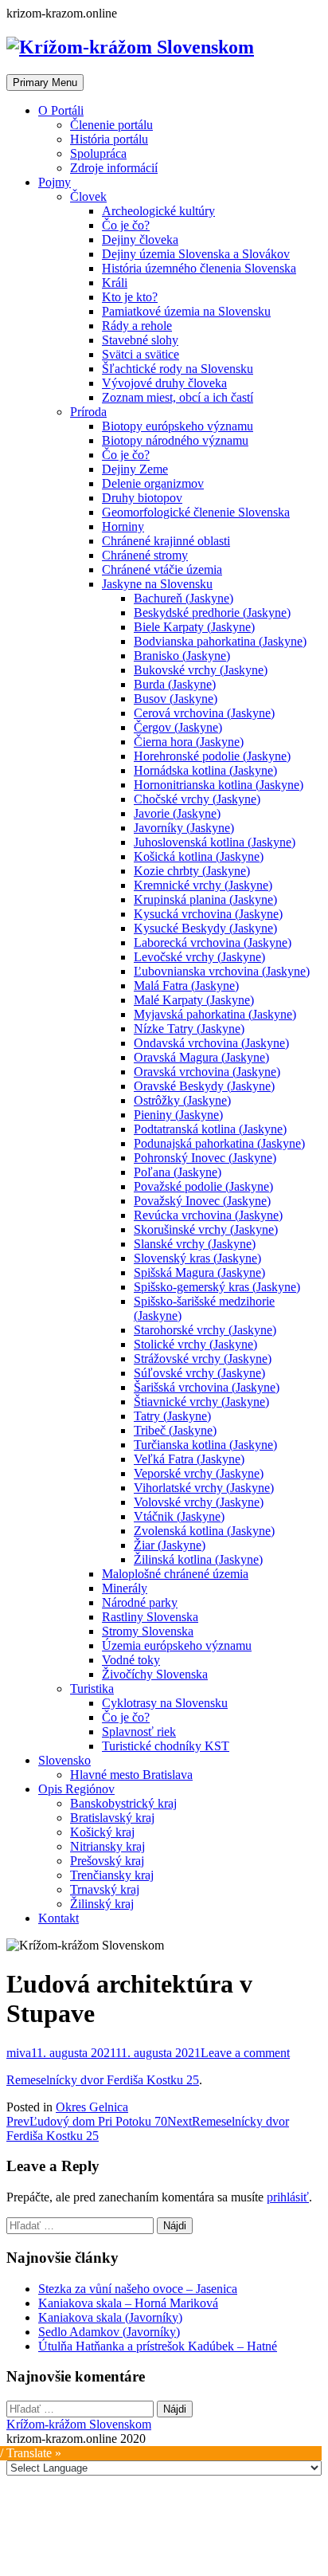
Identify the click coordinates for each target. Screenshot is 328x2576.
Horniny (123, 526)
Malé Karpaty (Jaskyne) (194, 1000)
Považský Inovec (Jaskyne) (202, 1201)
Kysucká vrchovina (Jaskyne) (208, 914)
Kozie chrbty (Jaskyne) (192, 871)
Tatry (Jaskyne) (172, 1416)
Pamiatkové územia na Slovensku (186, 311)
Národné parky (140, 1602)
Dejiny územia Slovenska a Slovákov (196, 254)
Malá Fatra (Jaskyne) (186, 986)
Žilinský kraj (102, 1904)
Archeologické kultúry (158, 211)
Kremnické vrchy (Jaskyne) (203, 885)
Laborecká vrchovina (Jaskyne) (213, 942)
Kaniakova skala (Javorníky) (110, 2317)
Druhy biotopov (142, 498)
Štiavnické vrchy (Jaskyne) (201, 1402)
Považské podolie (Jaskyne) (203, 1186)
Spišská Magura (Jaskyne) (199, 1272)
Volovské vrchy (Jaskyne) (199, 1502)
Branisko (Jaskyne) (182, 656)
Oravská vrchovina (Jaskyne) (207, 1072)
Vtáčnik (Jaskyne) (179, 1516)
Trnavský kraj (105, 1889)
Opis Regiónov (76, 1789)
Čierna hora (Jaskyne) (189, 742)
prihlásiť (288, 2197)
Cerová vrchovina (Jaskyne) (204, 713)
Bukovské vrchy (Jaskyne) (201, 670)
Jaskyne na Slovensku (157, 584)
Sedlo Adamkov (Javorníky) (109, 2332)
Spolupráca (98, 153)
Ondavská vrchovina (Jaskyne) (211, 1043)
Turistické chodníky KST (166, 1746)
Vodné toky (131, 1660)
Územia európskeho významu (177, 1645)
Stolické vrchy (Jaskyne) (195, 1344)
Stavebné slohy (140, 340)
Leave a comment (245, 2053)
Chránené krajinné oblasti (166, 541)
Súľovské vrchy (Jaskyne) (199, 1373)
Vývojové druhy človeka (164, 383)
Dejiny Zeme (135, 469)
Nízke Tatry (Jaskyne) (189, 1029)
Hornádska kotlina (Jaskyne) (205, 770)
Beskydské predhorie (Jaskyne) (212, 613)
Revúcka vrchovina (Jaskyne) (208, 1215)
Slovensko (64, 1760)
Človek (88, 196)
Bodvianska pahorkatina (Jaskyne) (220, 641)
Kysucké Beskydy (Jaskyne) (205, 928)
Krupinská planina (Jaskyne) (205, 899)
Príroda (88, 412)
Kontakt (59, 1918)
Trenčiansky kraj (112, 1875)
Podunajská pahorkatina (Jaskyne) (219, 1143)
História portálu (109, 139)
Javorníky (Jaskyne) (184, 828)
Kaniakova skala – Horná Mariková (128, 2303)
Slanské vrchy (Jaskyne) (195, 1244)
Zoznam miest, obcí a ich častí (178, 397)
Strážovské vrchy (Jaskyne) (203, 1359)
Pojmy (55, 182)
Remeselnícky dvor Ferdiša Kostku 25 (103, 2080)
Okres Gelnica (92, 2107)
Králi (115, 283)
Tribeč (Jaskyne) (175, 1430)
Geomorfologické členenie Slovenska (196, 512)
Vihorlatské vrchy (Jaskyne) (204, 1488)
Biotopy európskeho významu (178, 426)
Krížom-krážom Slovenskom (79, 2424)
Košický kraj (102, 1832)
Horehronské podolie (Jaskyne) (212, 756)
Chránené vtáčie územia (162, 569)
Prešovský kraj (107, 1861)
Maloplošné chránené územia (175, 1574)
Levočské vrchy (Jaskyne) (199, 957)
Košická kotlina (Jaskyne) (199, 856)
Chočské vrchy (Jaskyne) (197, 799)
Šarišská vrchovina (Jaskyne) (207, 1387)
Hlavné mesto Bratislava (131, 1775)
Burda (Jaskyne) (175, 684)
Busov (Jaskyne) (176, 699)
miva (19, 2053)
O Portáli (61, 110)
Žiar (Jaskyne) (170, 1545)
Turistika (92, 1689)
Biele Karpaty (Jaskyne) (194, 627)
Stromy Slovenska (148, 1631)
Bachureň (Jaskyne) (184, 598)
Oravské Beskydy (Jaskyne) (204, 1086)
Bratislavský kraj (112, 1818)
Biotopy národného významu (175, 440)
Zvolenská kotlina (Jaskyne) (204, 1531)
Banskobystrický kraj (123, 1803)
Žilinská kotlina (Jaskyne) (198, 1559)
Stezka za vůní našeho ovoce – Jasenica (138, 2289)
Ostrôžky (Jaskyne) (182, 1100)
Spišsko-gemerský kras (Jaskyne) (217, 1287)
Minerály (125, 1588)
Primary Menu (45, 82)
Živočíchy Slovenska (155, 1674)
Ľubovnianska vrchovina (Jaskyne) (222, 971)
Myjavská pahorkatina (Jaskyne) (215, 1014)
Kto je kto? (130, 297)
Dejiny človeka (140, 240)
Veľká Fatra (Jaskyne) (189, 1459)
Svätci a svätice (141, 354)
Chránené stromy (145, 555)
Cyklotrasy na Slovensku (165, 1703)
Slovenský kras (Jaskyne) (197, 1258)
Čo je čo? (126, 225)
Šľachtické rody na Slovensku (178, 369)
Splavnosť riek (139, 1732)
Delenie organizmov (153, 483)
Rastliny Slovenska (150, 1617)
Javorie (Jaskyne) (177, 813)
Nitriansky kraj (107, 1846)
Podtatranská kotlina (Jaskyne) (210, 1129)
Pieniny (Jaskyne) (178, 1115)
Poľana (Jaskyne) (178, 1172)
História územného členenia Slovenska (199, 268)
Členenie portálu (111, 125)
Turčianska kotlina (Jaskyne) (205, 1445)
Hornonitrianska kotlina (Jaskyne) (219, 785)
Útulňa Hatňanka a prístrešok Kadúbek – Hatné (158, 2346)
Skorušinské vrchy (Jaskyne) (206, 1229)
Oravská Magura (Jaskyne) (201, 1057)
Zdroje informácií (114, 168)
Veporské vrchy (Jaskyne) (199, 1473)
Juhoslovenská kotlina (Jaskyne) (215, 842)
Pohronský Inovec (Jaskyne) (205, 1158)
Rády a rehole (137, 326)
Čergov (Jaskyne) (178, 727)
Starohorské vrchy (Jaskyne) (205, 1330)
